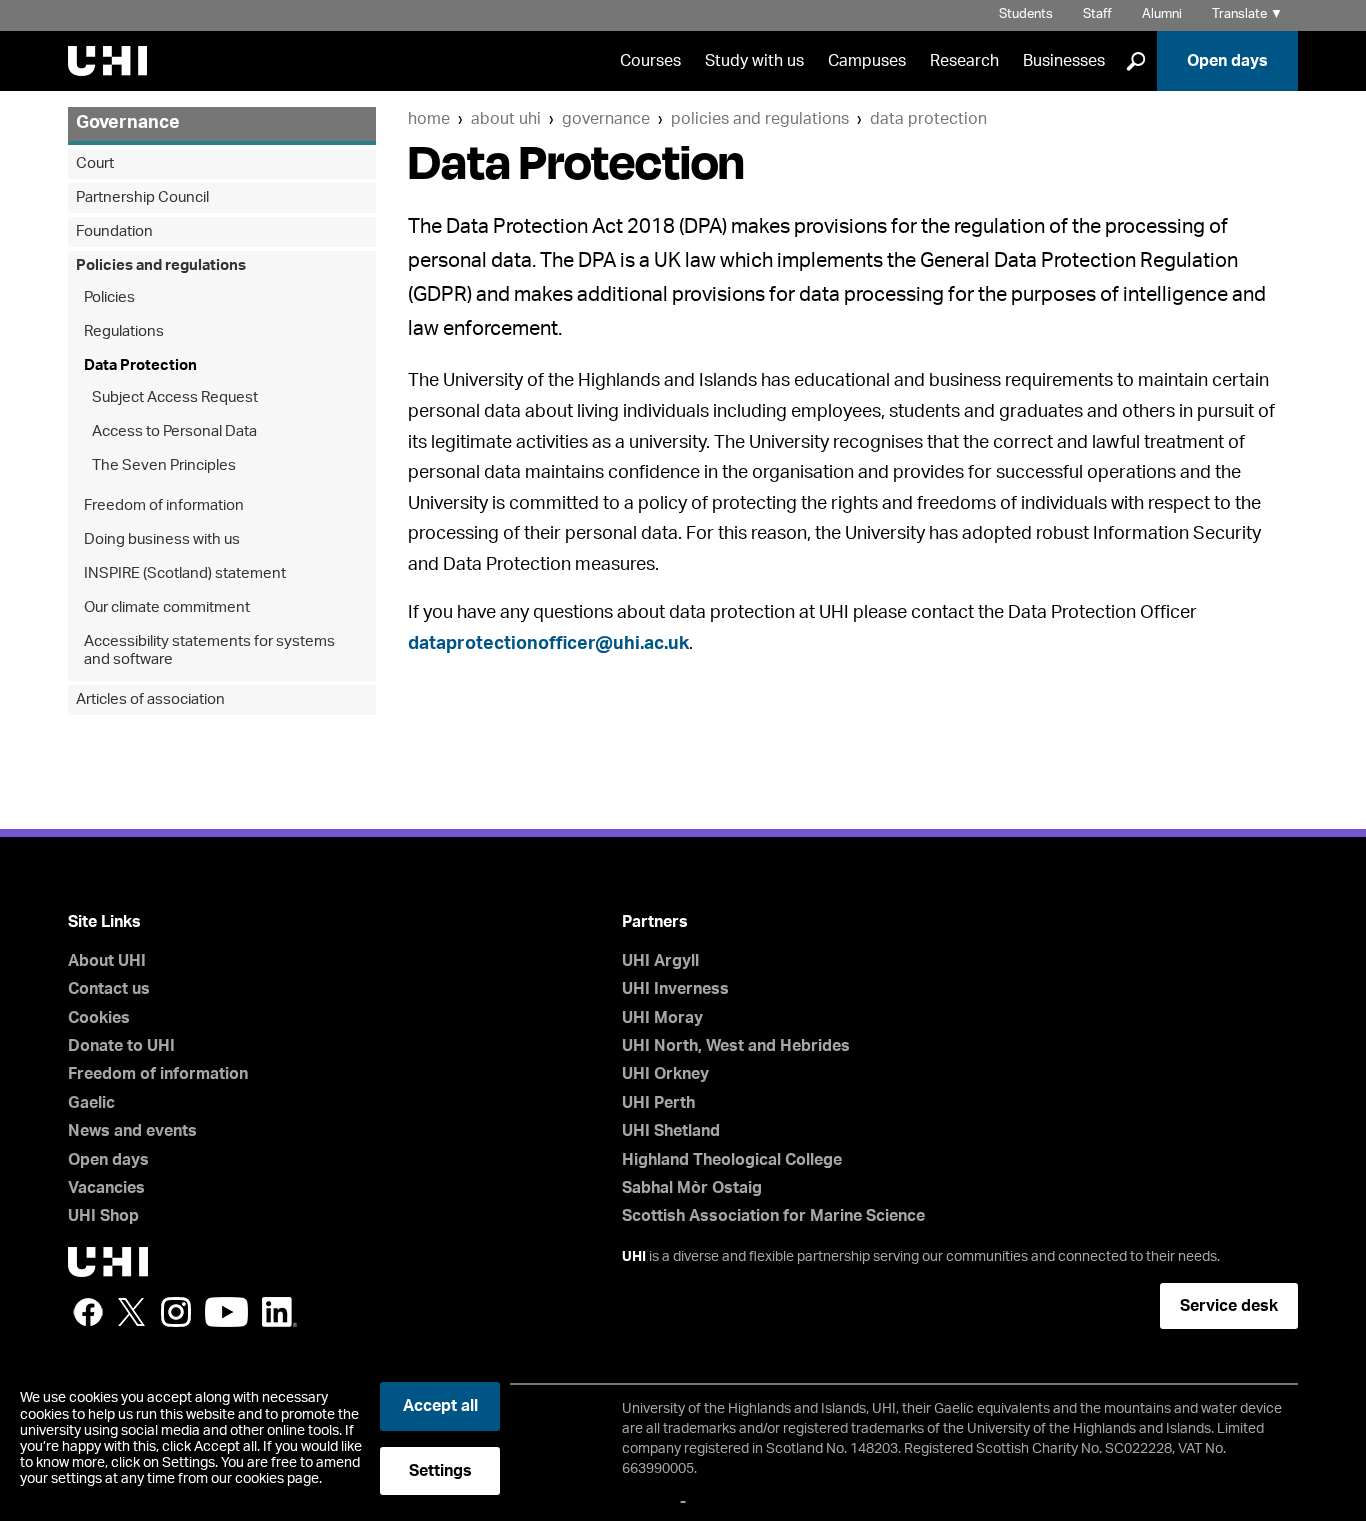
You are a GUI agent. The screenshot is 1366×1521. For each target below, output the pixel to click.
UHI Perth (658, 1103)
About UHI (506, 119)
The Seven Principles (164, 465)
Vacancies (106, 1188)
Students (1026, 14)
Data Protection (928, 119)
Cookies (99, 1018)
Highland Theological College (732, 1160)
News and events (132, 1131)
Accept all (440, 1406)
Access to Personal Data (174, 431)
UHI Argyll (660, 961)
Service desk (1229, 1306)
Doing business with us (162, 539)
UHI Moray (662, 1018)
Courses (650, 61)
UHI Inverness (675, 989)
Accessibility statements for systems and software (209, 650)
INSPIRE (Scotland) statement (185, 573)
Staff (1097, 14)
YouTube (226, 1312)
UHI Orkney (665, 1074)
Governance (606, 119)
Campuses (867, 61)
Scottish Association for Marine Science (773, 1216)
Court (95, 163)
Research (964, 61)
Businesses (1064, 61)
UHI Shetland (671, 1131)
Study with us (754, 61)
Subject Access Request (175, 397)
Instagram (176, 1312)
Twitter (132, 1312)
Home (429, 119)
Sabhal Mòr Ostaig (692, 1188)
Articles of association (150, 699)
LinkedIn (279, 1312)
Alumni (1162, 14)
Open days (1227, 61)
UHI (634, 1257)
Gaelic (91, 1103)
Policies (109, 297)
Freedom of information (164, 505)
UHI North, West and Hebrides (736, 1046)
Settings (440, 1471)
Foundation (114, 231)
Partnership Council (142, 197)
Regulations (124, 331)
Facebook (88, 1312)
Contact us (109, 989)
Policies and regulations (760, 119)
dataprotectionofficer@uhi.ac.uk (548, 644)
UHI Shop (103, 1216)
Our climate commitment (167, 607)
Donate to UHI (121, 1046)
